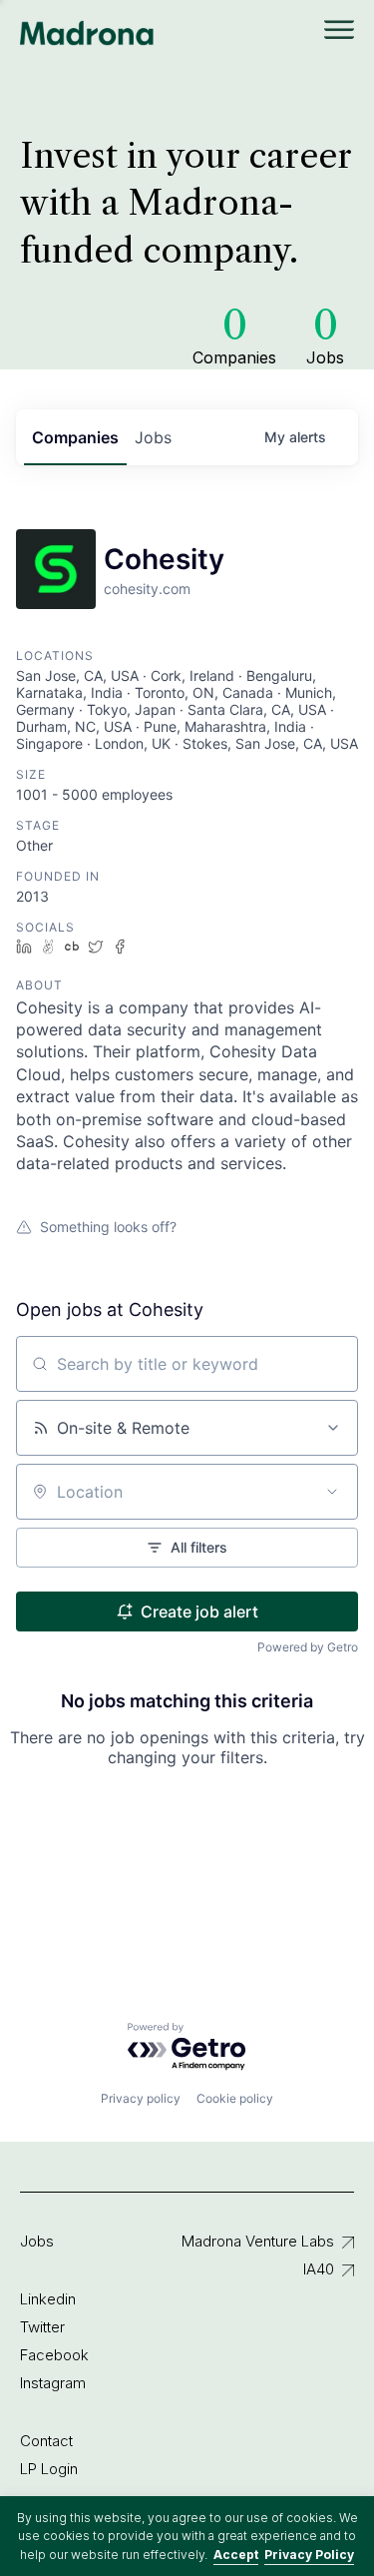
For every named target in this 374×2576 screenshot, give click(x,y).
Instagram (53, 2383)
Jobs (37, 2241)
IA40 (319, 2269)
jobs (153, 437)
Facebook (54, 2355)
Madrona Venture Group (87, 33)
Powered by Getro (308, 1647)
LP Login (49, 2469)
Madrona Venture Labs (258, 2241)
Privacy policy (141, 2098)
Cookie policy (235, 2098)
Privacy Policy (309, 2555)
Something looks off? (108, 1227)
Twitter (42, 2327)
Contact (46, 2441)
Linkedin (48, 2299)
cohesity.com (147, 589)
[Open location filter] (332, 1492)
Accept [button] (236, 2555)
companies (75, 437)
